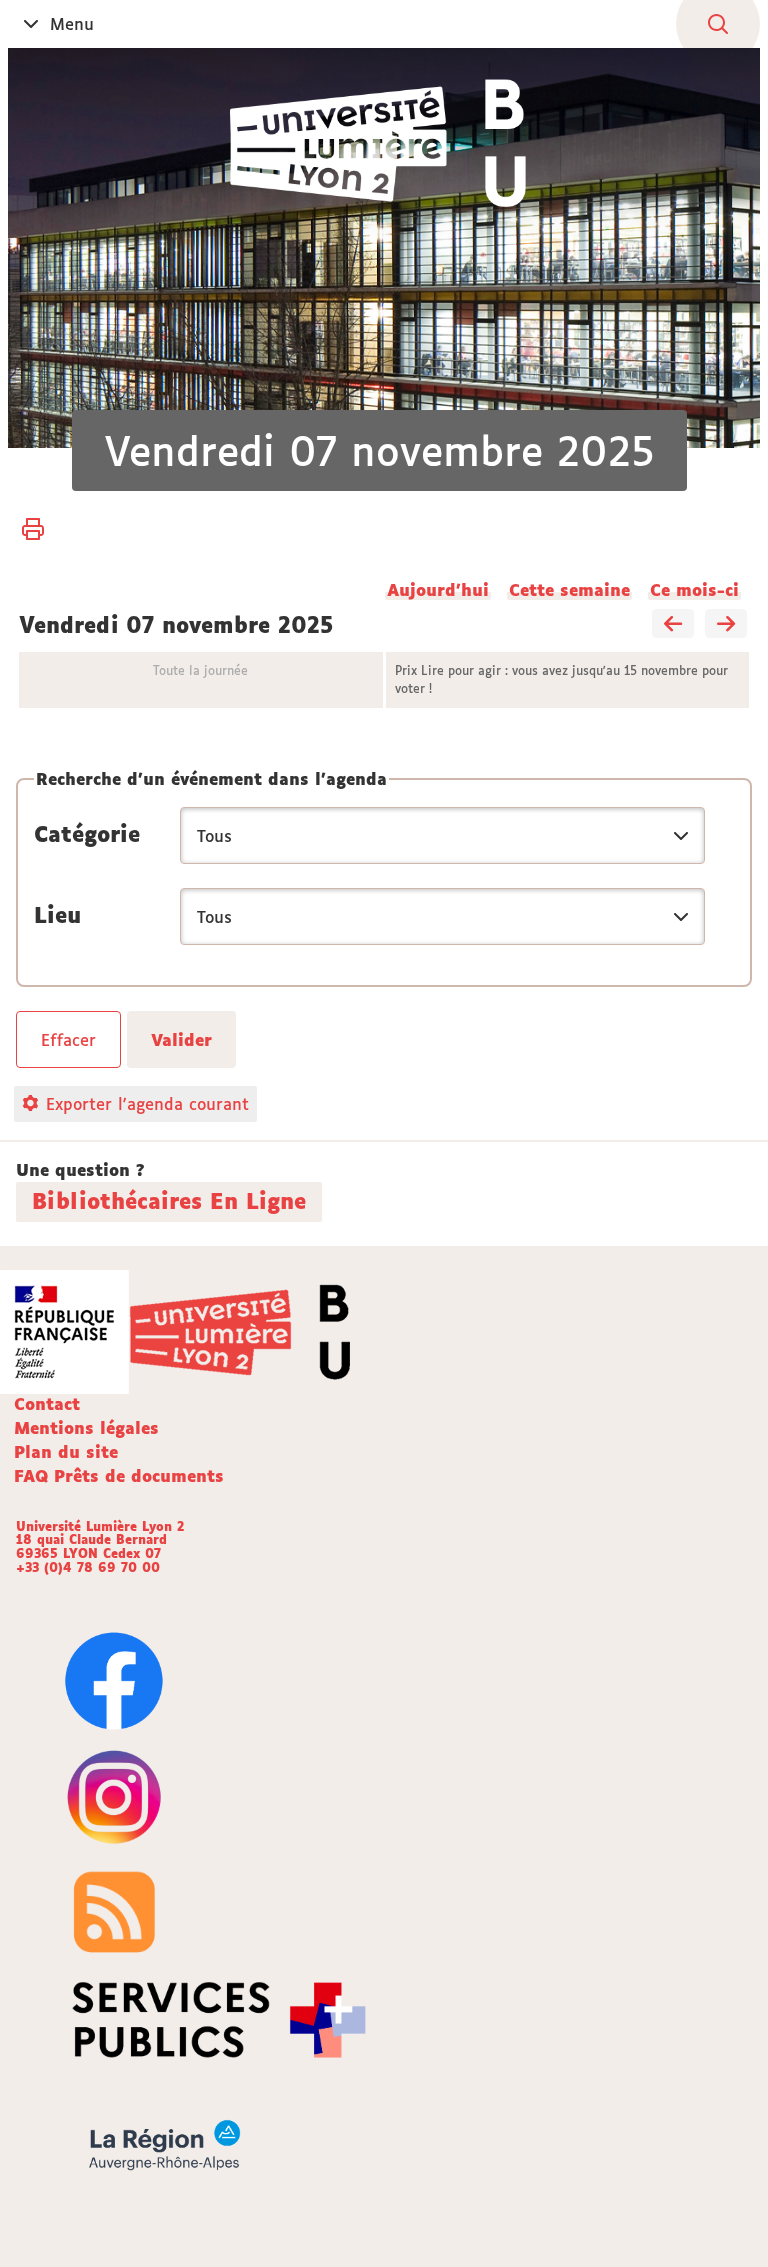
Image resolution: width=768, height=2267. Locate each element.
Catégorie (87, 834)
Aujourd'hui (438, 590)
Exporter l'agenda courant (147, 1104)
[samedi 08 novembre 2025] (726, 625)
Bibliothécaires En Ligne (169, 1201)
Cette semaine (569, 590)
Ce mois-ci (694, 590)
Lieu (57, 915)
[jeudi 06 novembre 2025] (673, 625)
